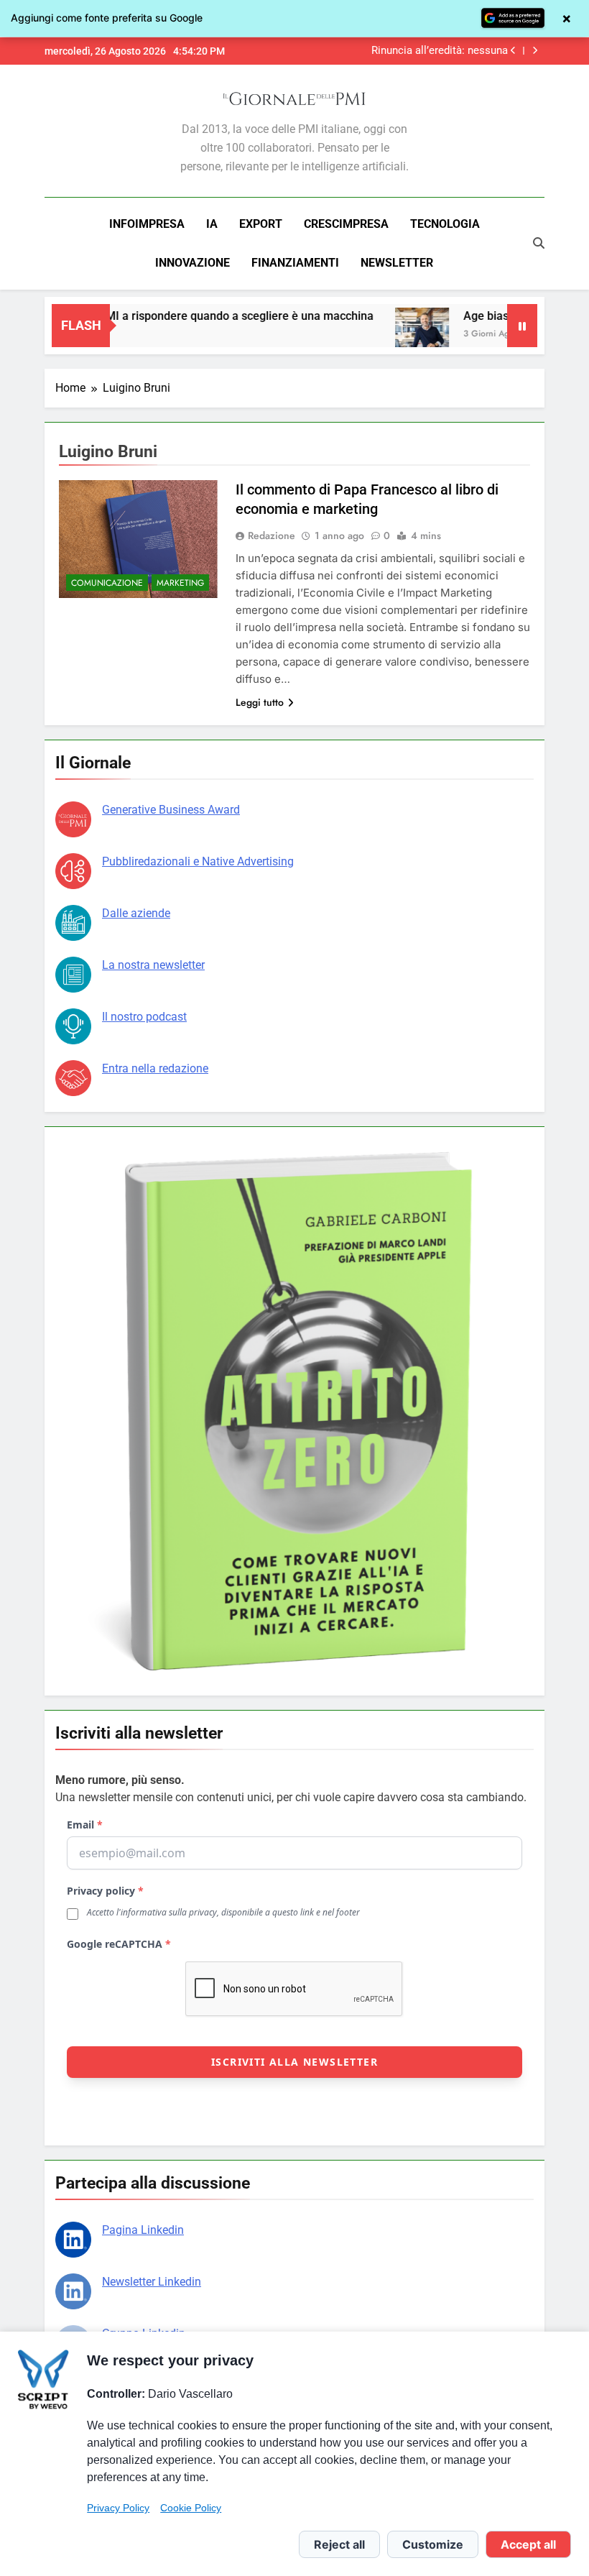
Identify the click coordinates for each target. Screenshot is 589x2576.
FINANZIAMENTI (295, 263)
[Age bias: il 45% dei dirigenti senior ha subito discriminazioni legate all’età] (389, 335)
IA (212, 224)
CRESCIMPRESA (346, 224)
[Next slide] (535, 51)
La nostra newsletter (153, 965)
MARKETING (180, 583)
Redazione (272, 535)
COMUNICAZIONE (107, 583)
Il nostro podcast (144, 1017)
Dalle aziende (136, 913)
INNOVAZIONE (193, 263)
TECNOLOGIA (445, 224)
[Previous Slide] (513, 51)
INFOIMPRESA (147, 224)
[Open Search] (539, 243)
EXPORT (261, 224)
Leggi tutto (260, 702)
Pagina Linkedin (143, 2230)
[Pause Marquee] (522, 326)
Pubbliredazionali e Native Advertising (198, 861)
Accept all (528, 2544)
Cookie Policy (191, 2508)
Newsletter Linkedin (152, 2282)
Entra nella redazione (155, 1068)
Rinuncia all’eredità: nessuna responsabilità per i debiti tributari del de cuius (411, 51)
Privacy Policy (118, 2508)
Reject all (339, 2544)
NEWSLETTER (397, 263)
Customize (433, 2544)
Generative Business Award (171, 810)
